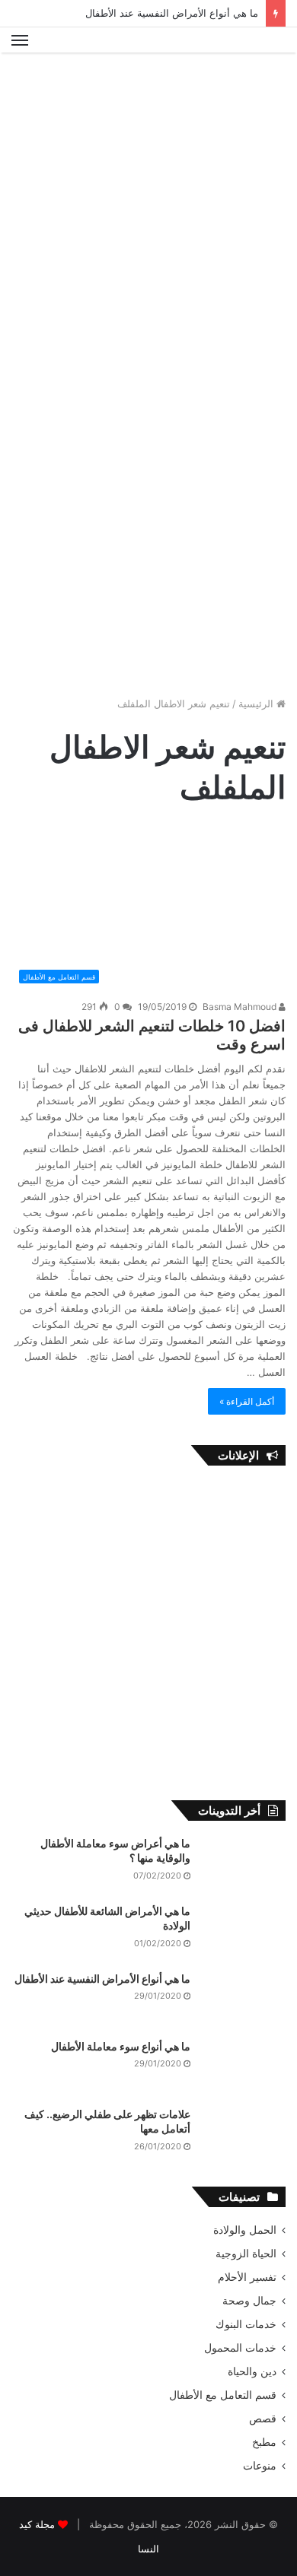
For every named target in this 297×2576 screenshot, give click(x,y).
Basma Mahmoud (241, 1007)
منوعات (260, 2466)
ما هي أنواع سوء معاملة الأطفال (121, 2046)
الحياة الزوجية (246, 2254)
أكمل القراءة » (247, 1401)
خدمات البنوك (246, 2324)
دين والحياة (252, 2371)
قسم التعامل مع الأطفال (223, 2395)
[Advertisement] (148, 216)
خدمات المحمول (240, 2348)
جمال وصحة (249, 2301)
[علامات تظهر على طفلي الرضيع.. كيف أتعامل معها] (244, 2135)
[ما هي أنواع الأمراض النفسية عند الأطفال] (244, 2000)
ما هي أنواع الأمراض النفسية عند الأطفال (172, 13)
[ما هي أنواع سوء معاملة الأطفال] (244, 2068)
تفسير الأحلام (247, 2277)
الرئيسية (257, 704)
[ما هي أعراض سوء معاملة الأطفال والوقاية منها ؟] (244, 1865)
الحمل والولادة (245, 2230)
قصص (263, 2419)
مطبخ (264, 2442)
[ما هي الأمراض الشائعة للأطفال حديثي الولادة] (244, 1932)
